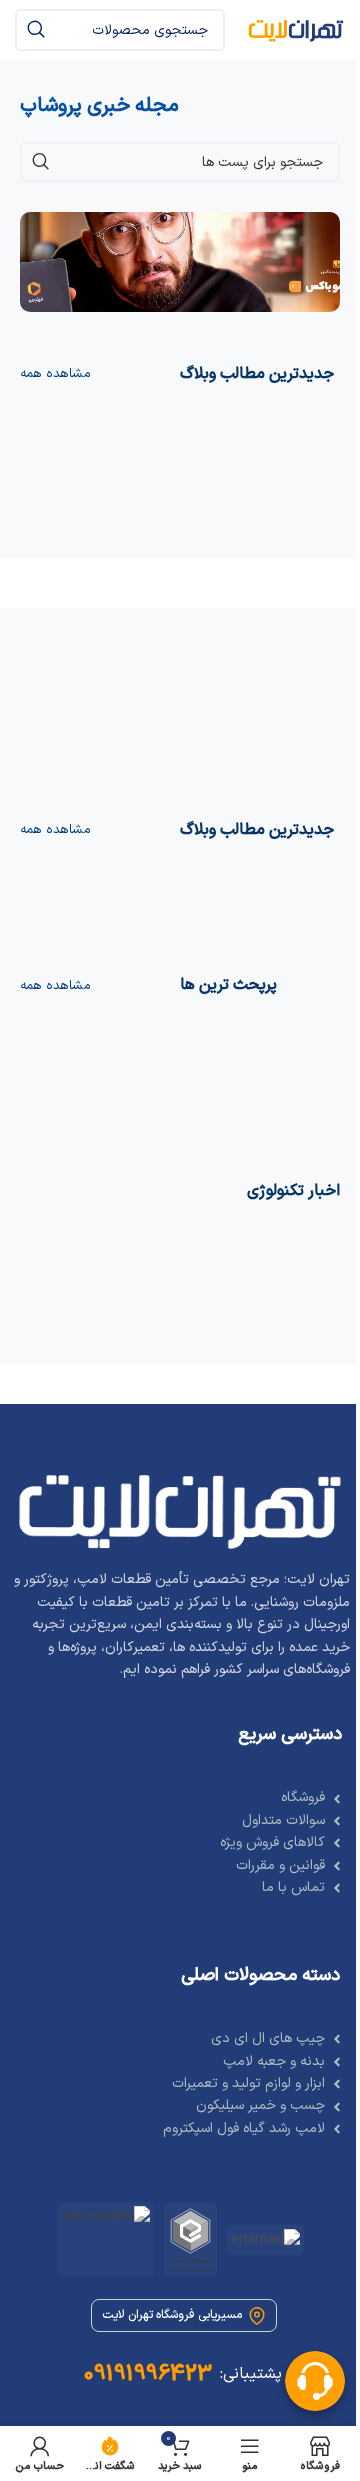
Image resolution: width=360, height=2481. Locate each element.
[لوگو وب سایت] (295, 29)
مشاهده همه (55, 374)
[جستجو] (36, 30)
